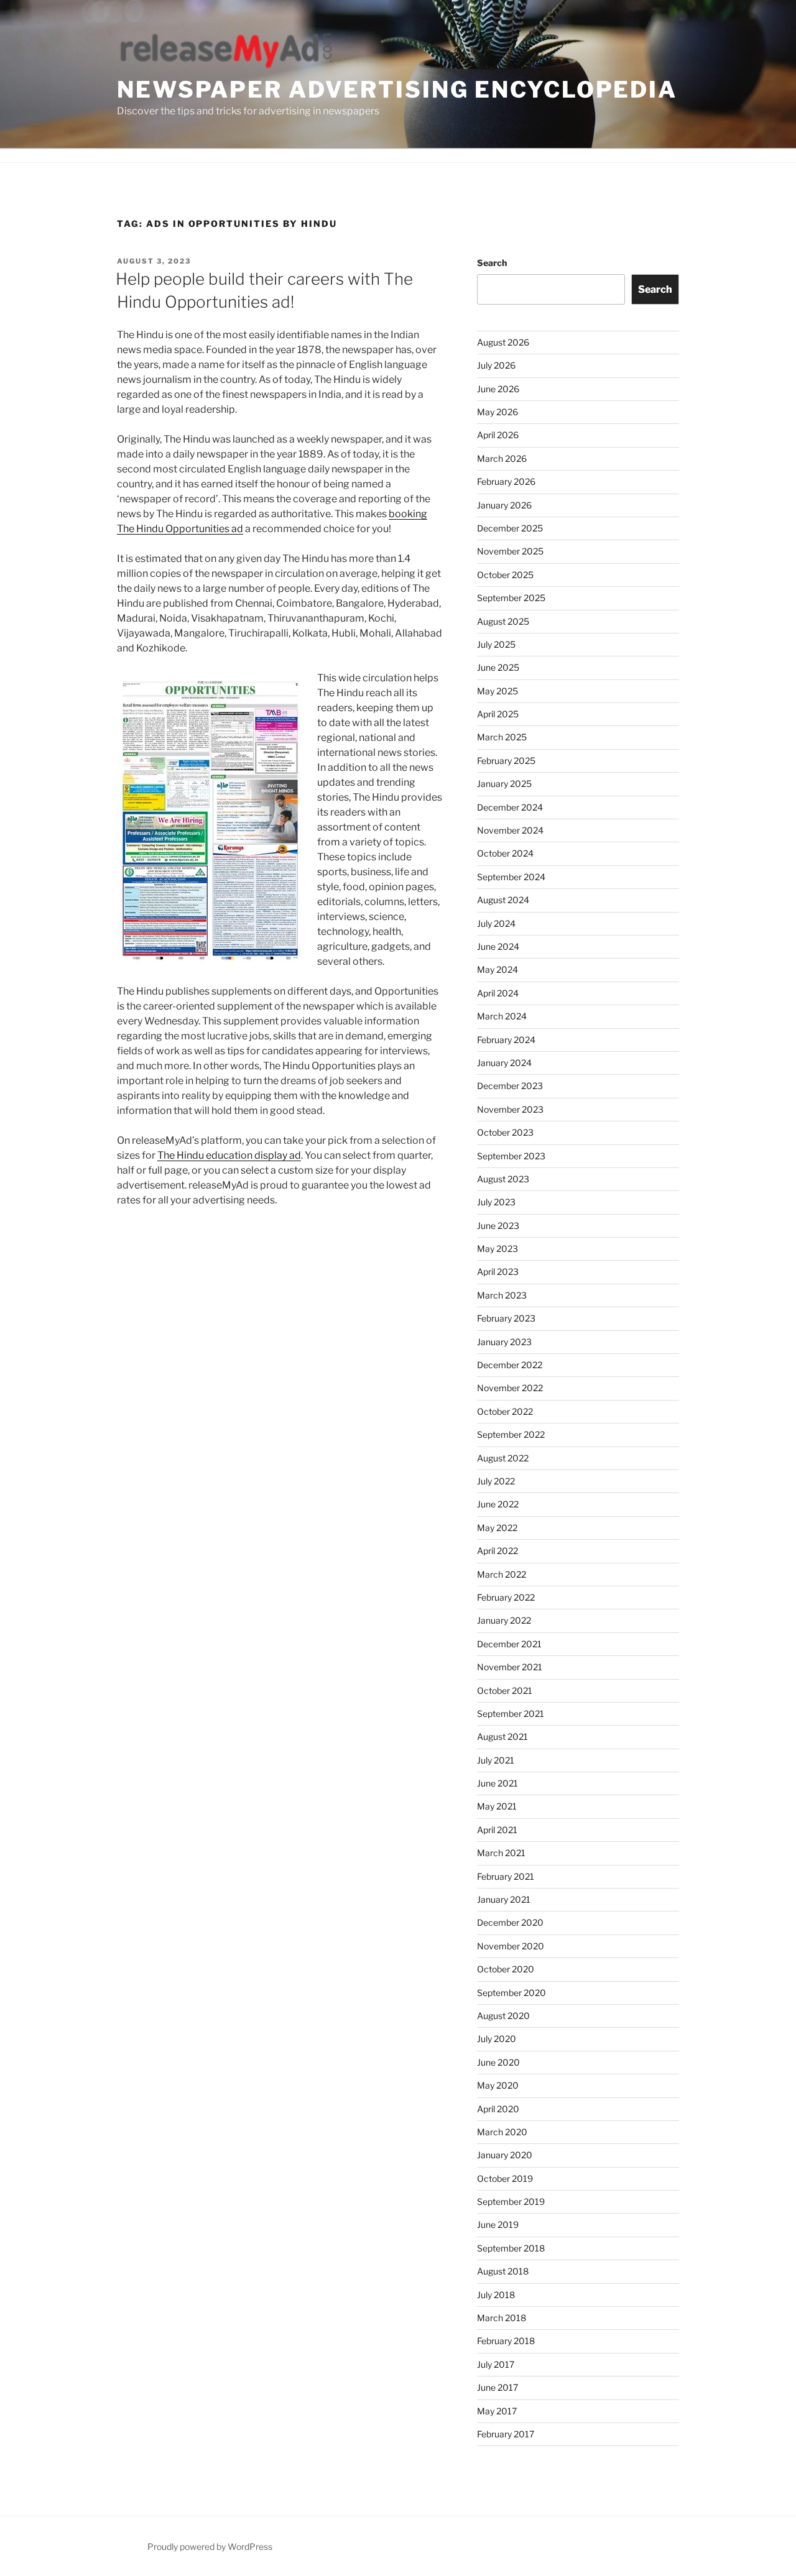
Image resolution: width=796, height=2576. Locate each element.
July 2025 (496, 644)
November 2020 (511, 1946)
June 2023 (498, 1226)
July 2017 (496, 2364)
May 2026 (497, 412)
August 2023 (503, 1179)
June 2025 (498, 667)
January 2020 (505, 2155)
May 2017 (497, 2411)
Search (492, 263)
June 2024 (498, 946)
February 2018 (506, 2341)
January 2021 (504, 1899)
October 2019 (505, 2178)
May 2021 (497, 1806)
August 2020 (503, 2016)
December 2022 (510, 1365)
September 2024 (511, 877)
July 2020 (497, 2039)
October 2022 (505, 1411)
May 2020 (498, 2085)
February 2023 (506, 1318)
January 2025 (504, 784)
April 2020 (498, 2109)
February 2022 (506, 1597)
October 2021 (505, 1690)
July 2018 (496, 2295)
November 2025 (510, 551)
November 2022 (510, 1388)
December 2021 (509, 1644)
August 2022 (503, 1458)
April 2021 (497, 1830)
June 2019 (498, 2224)
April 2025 (498, 714)
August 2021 (502, 1736)
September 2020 (511, 1993)
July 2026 (496, 365)
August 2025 (503, 621)
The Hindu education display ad (229, 1155)
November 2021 (510, 1667)
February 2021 (506, 1876)
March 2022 (502, 1574)
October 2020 (506, 1969)
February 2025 (506, 761)
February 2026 (506, 481)
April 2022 (497, 1551)
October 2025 (505, 575)
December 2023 (510, 1086)
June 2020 (498, 2062)
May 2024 (497, 969)
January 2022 (504, 1620)
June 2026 (498, 389)
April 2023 (498, 1272)
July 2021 (496, 1760)
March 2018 (502, 2318)
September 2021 (511, 1713)
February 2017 (506, 2434)
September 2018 (511, 2248)
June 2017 (497, 2387)
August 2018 (503, 2271)
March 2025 (502, 737)
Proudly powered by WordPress (210, 2546)
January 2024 (504, 1063)
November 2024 (510, 830)
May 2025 (497, 691)
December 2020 (510, 1922)
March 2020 (502, 2132)
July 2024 (496, 923)
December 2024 (510, 807)
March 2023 (502, 1295)
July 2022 (496, 1481)
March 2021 (501, 1853)
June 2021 (497, 1783)
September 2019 (511, 2201)
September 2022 (511, 1434)
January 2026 (504, 505)
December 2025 (510, 528)
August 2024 (503, 900)
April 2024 (498, 993)
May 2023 (497, 1249)
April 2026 (498, 435)
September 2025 (511, 598)
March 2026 (502, 458)
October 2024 (505, 853)
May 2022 (497, 1528)
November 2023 (510, 1109)
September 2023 (511, 1156)
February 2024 (506, 1040)
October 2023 (505, 1132)
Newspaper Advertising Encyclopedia (397, 90)
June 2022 (498, 1504)
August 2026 (503, 342)
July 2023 (496, 1202)
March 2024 (502, 1016)
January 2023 (504, 1342)
